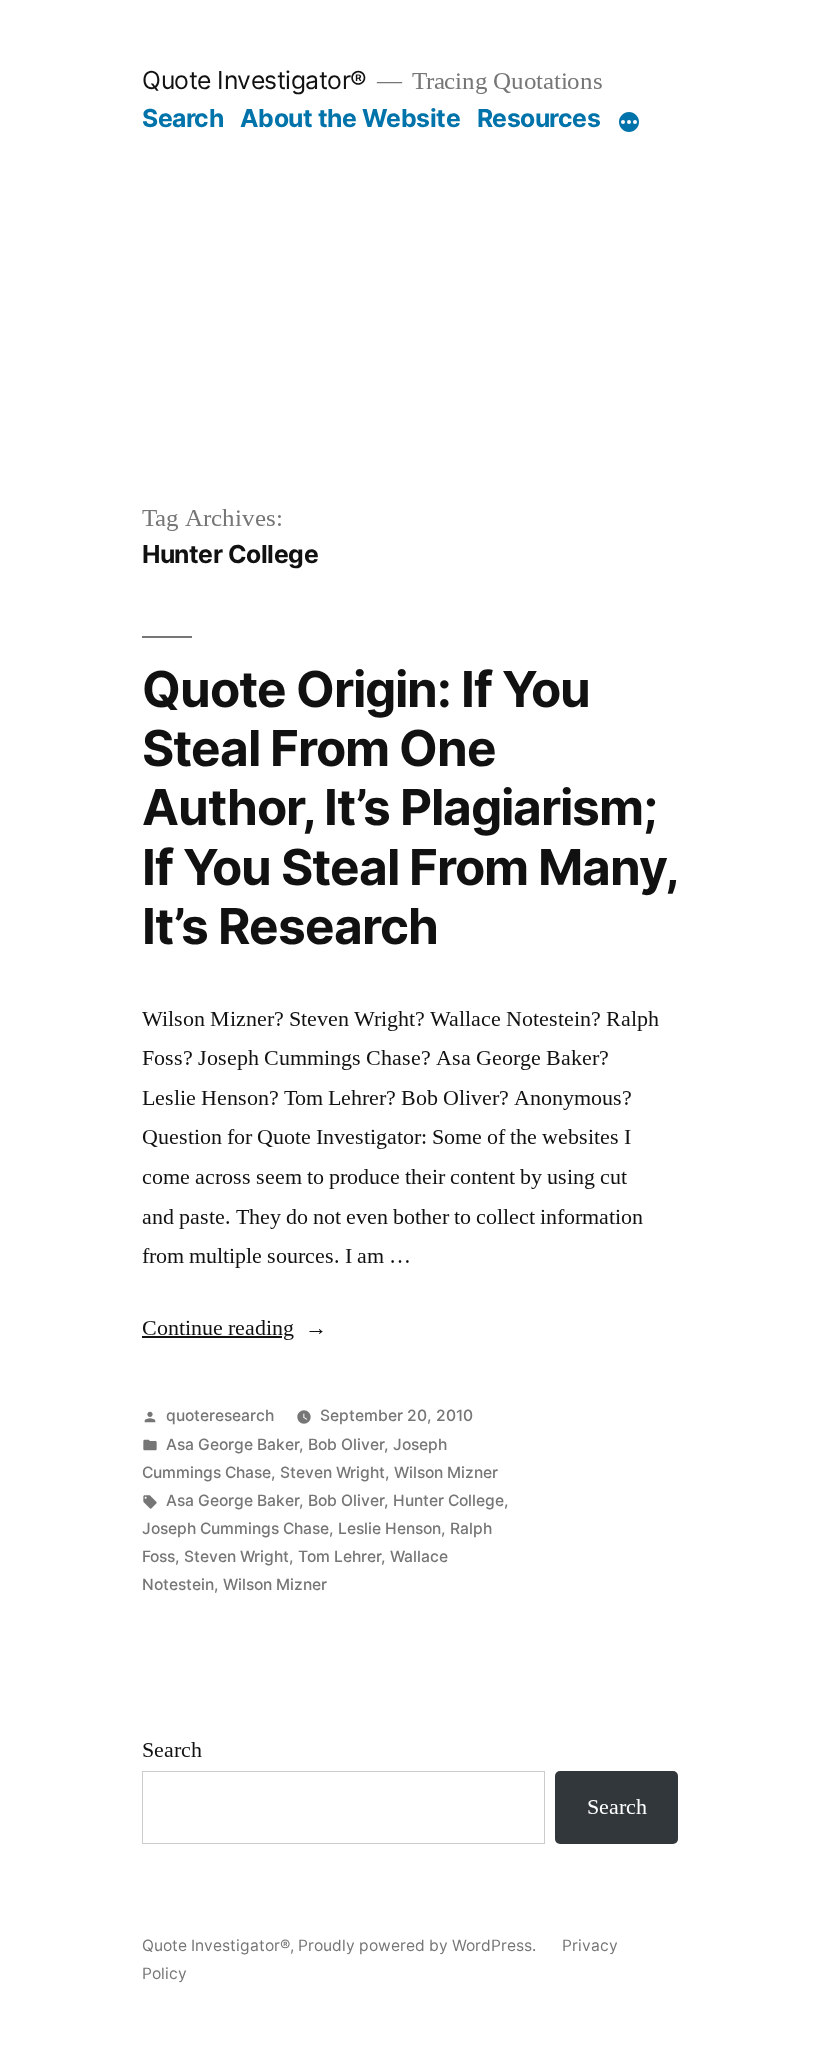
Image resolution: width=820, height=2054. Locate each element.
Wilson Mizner (446, 1472)
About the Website (350, 118)
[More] (629, 122)
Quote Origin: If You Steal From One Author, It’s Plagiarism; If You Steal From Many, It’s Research (409, 808)
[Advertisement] (410, 350)
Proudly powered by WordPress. (419, 1945)
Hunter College (448, 1500)
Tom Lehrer (339, 1556)
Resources (539, 118)
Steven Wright (332, 1472)
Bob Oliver (346, 1444)
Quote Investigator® (254, 80)
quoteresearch (220, 1415)
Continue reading (234, 1328)
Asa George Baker (232, 1444)
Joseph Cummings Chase (235, 1528)
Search (182, 118)
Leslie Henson (389, 1528)
